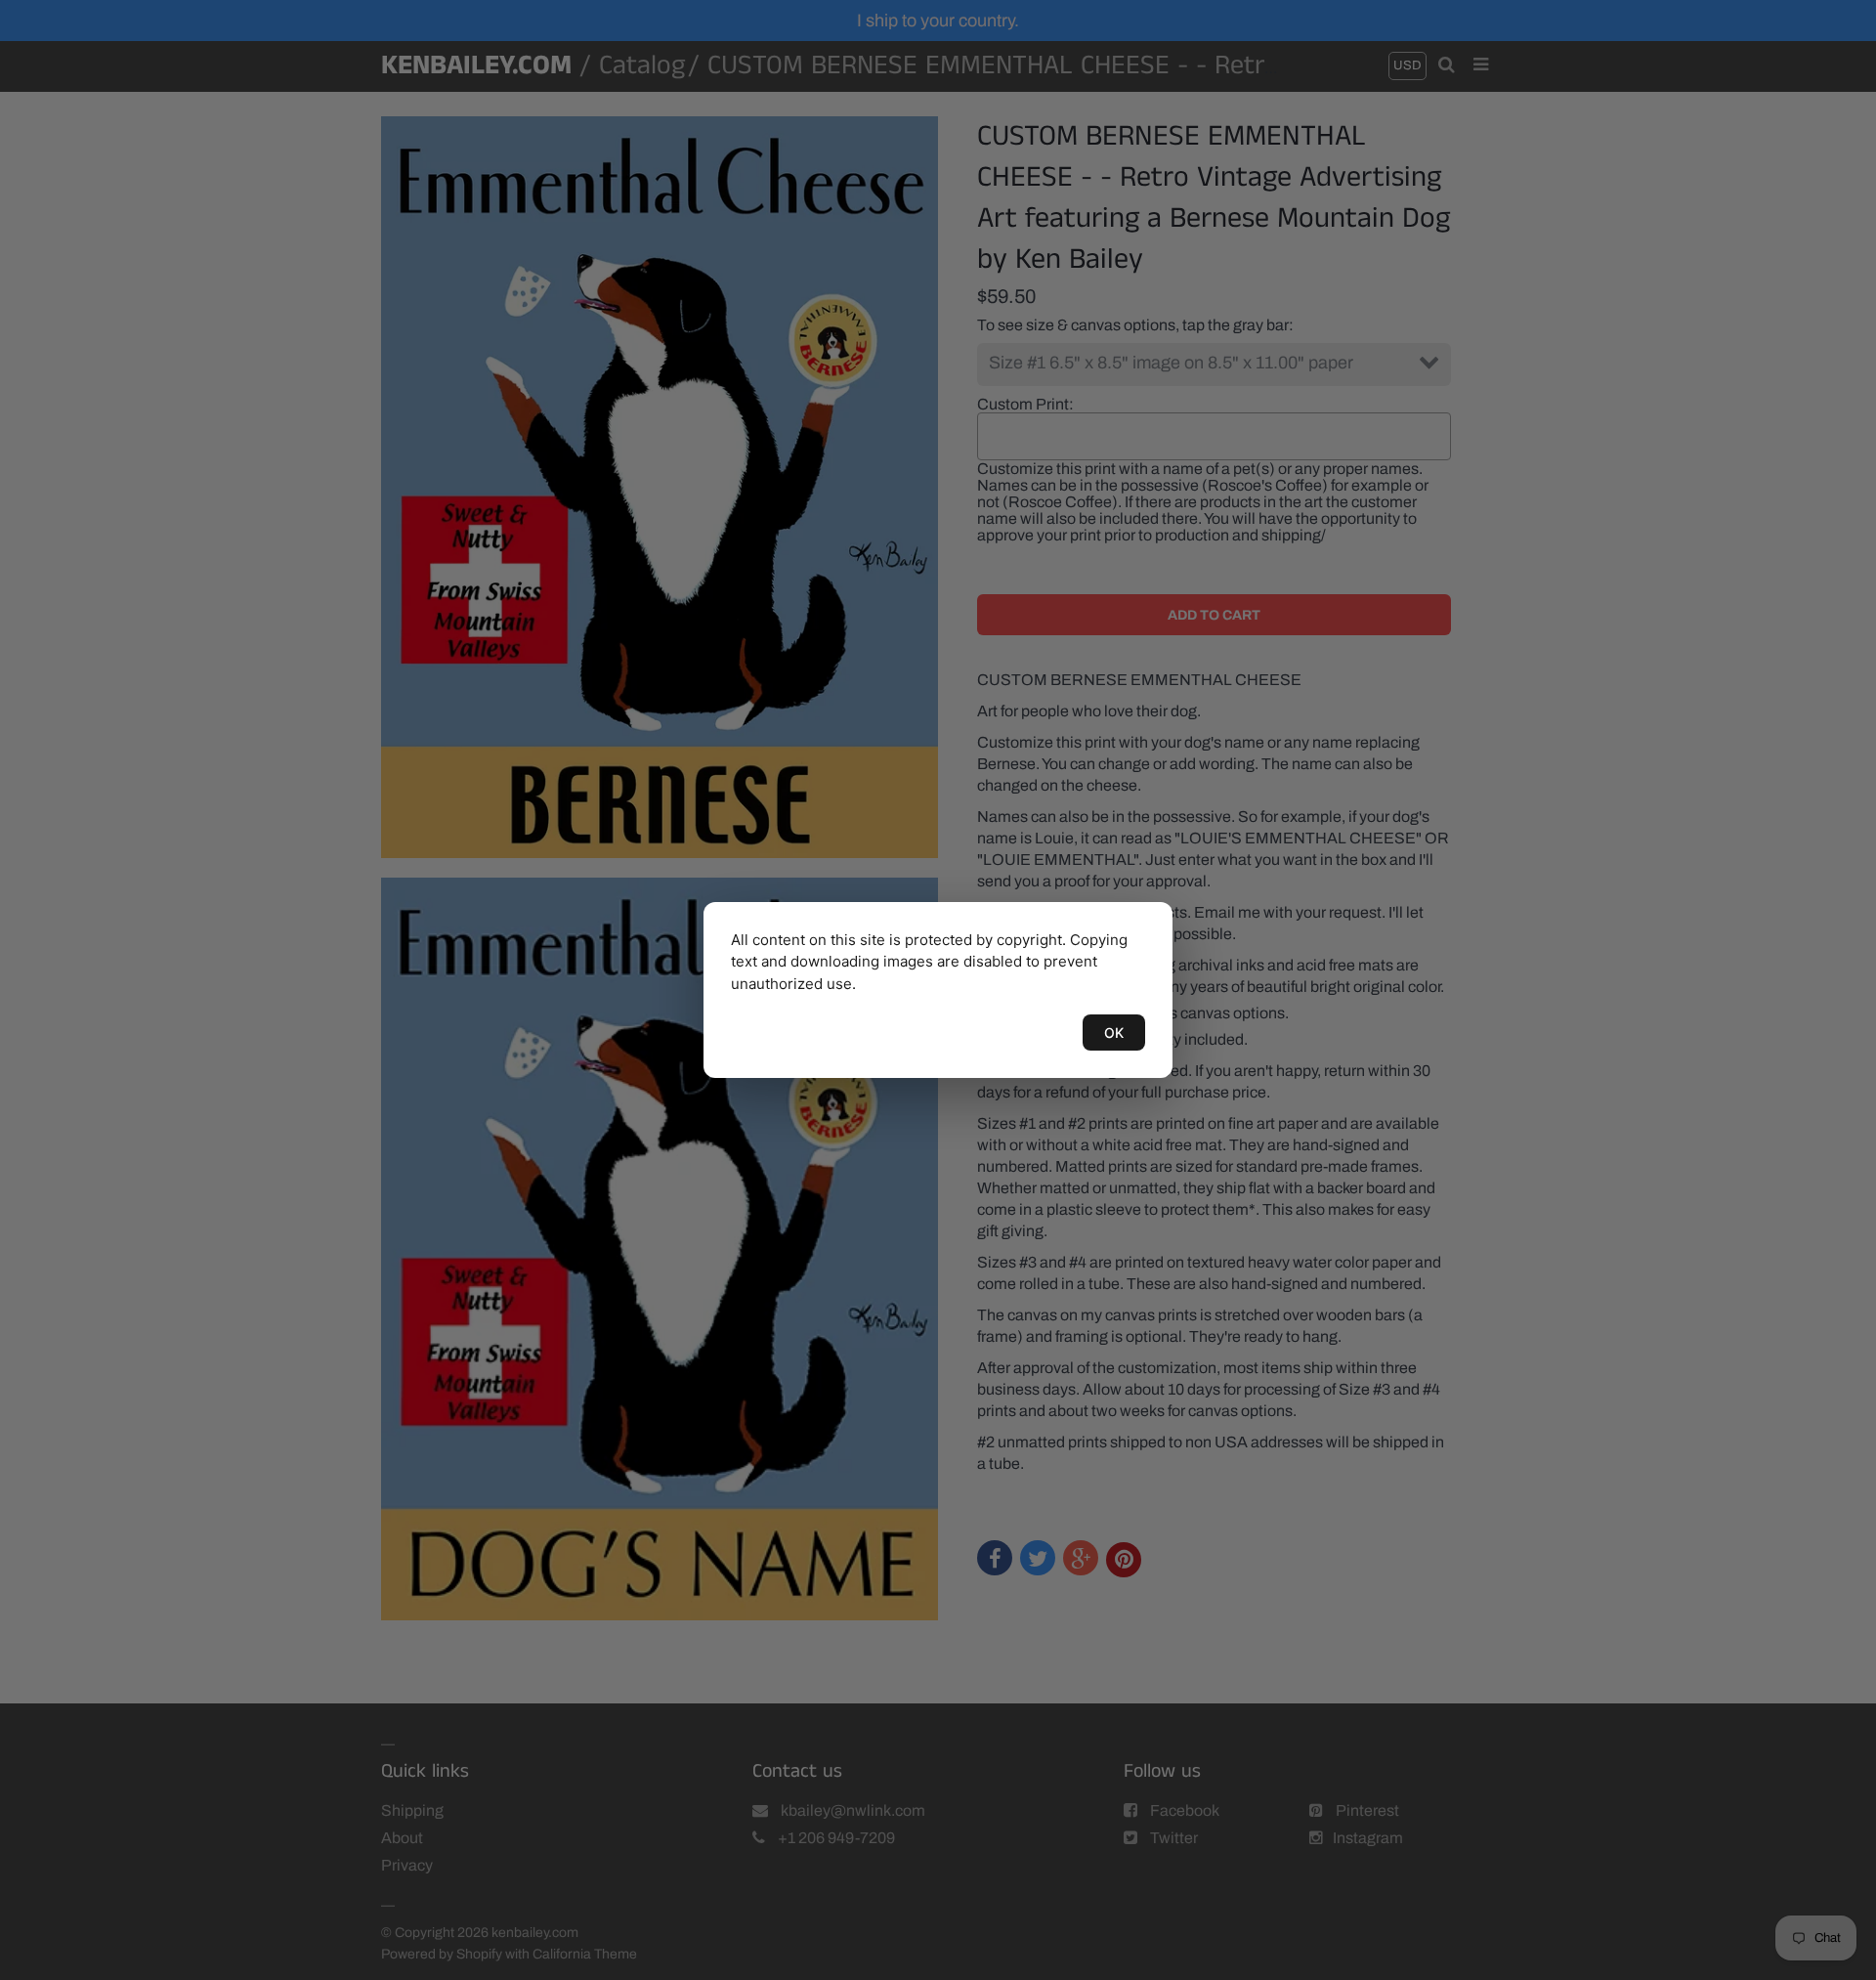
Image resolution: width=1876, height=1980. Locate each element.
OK (1114, 1033)
